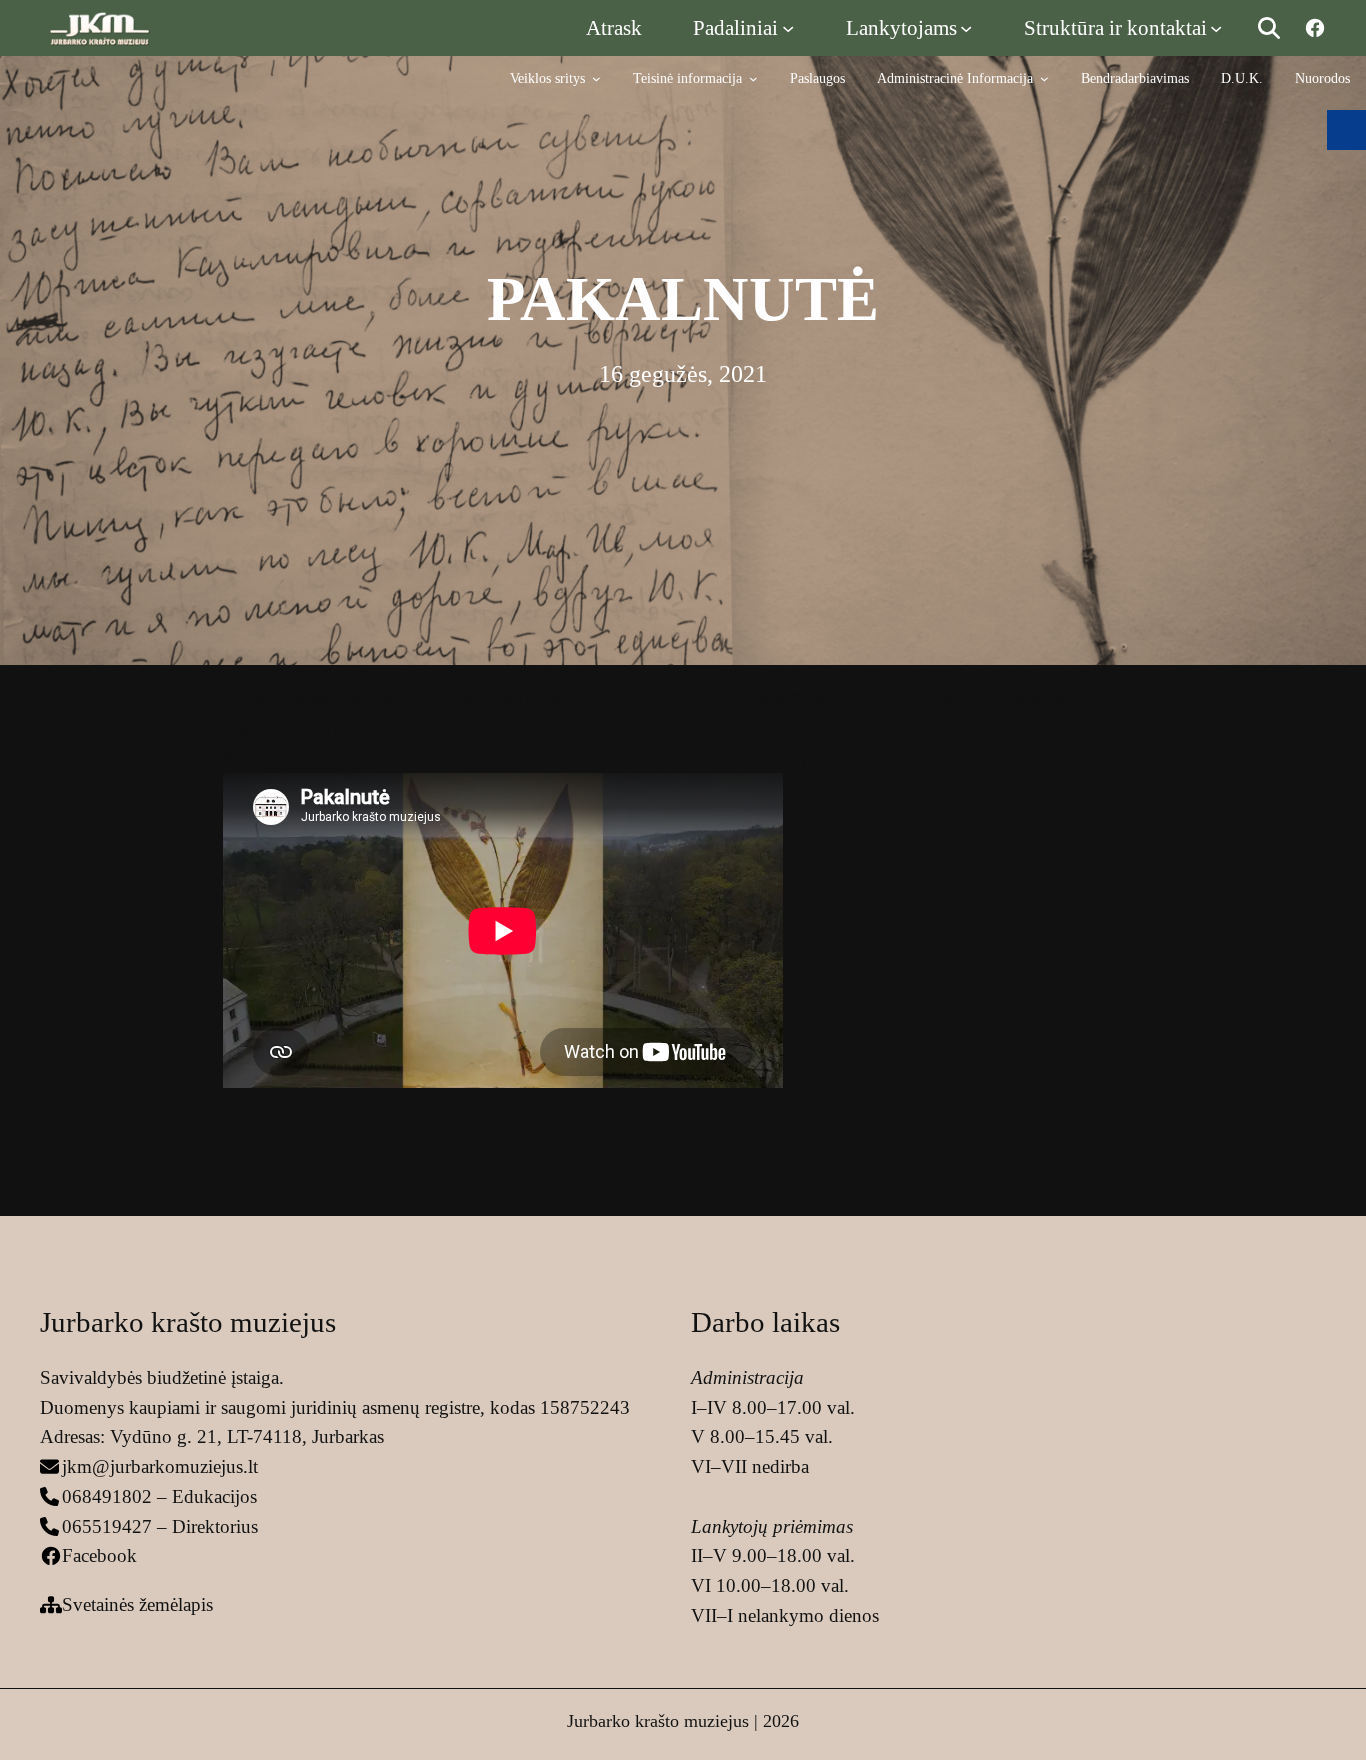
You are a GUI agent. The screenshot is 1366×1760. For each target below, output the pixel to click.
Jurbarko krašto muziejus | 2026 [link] (683, 1721)
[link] (100, 27)
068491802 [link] (107, 1496)
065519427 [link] (107, 1526)
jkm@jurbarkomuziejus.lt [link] (160, 1466)
